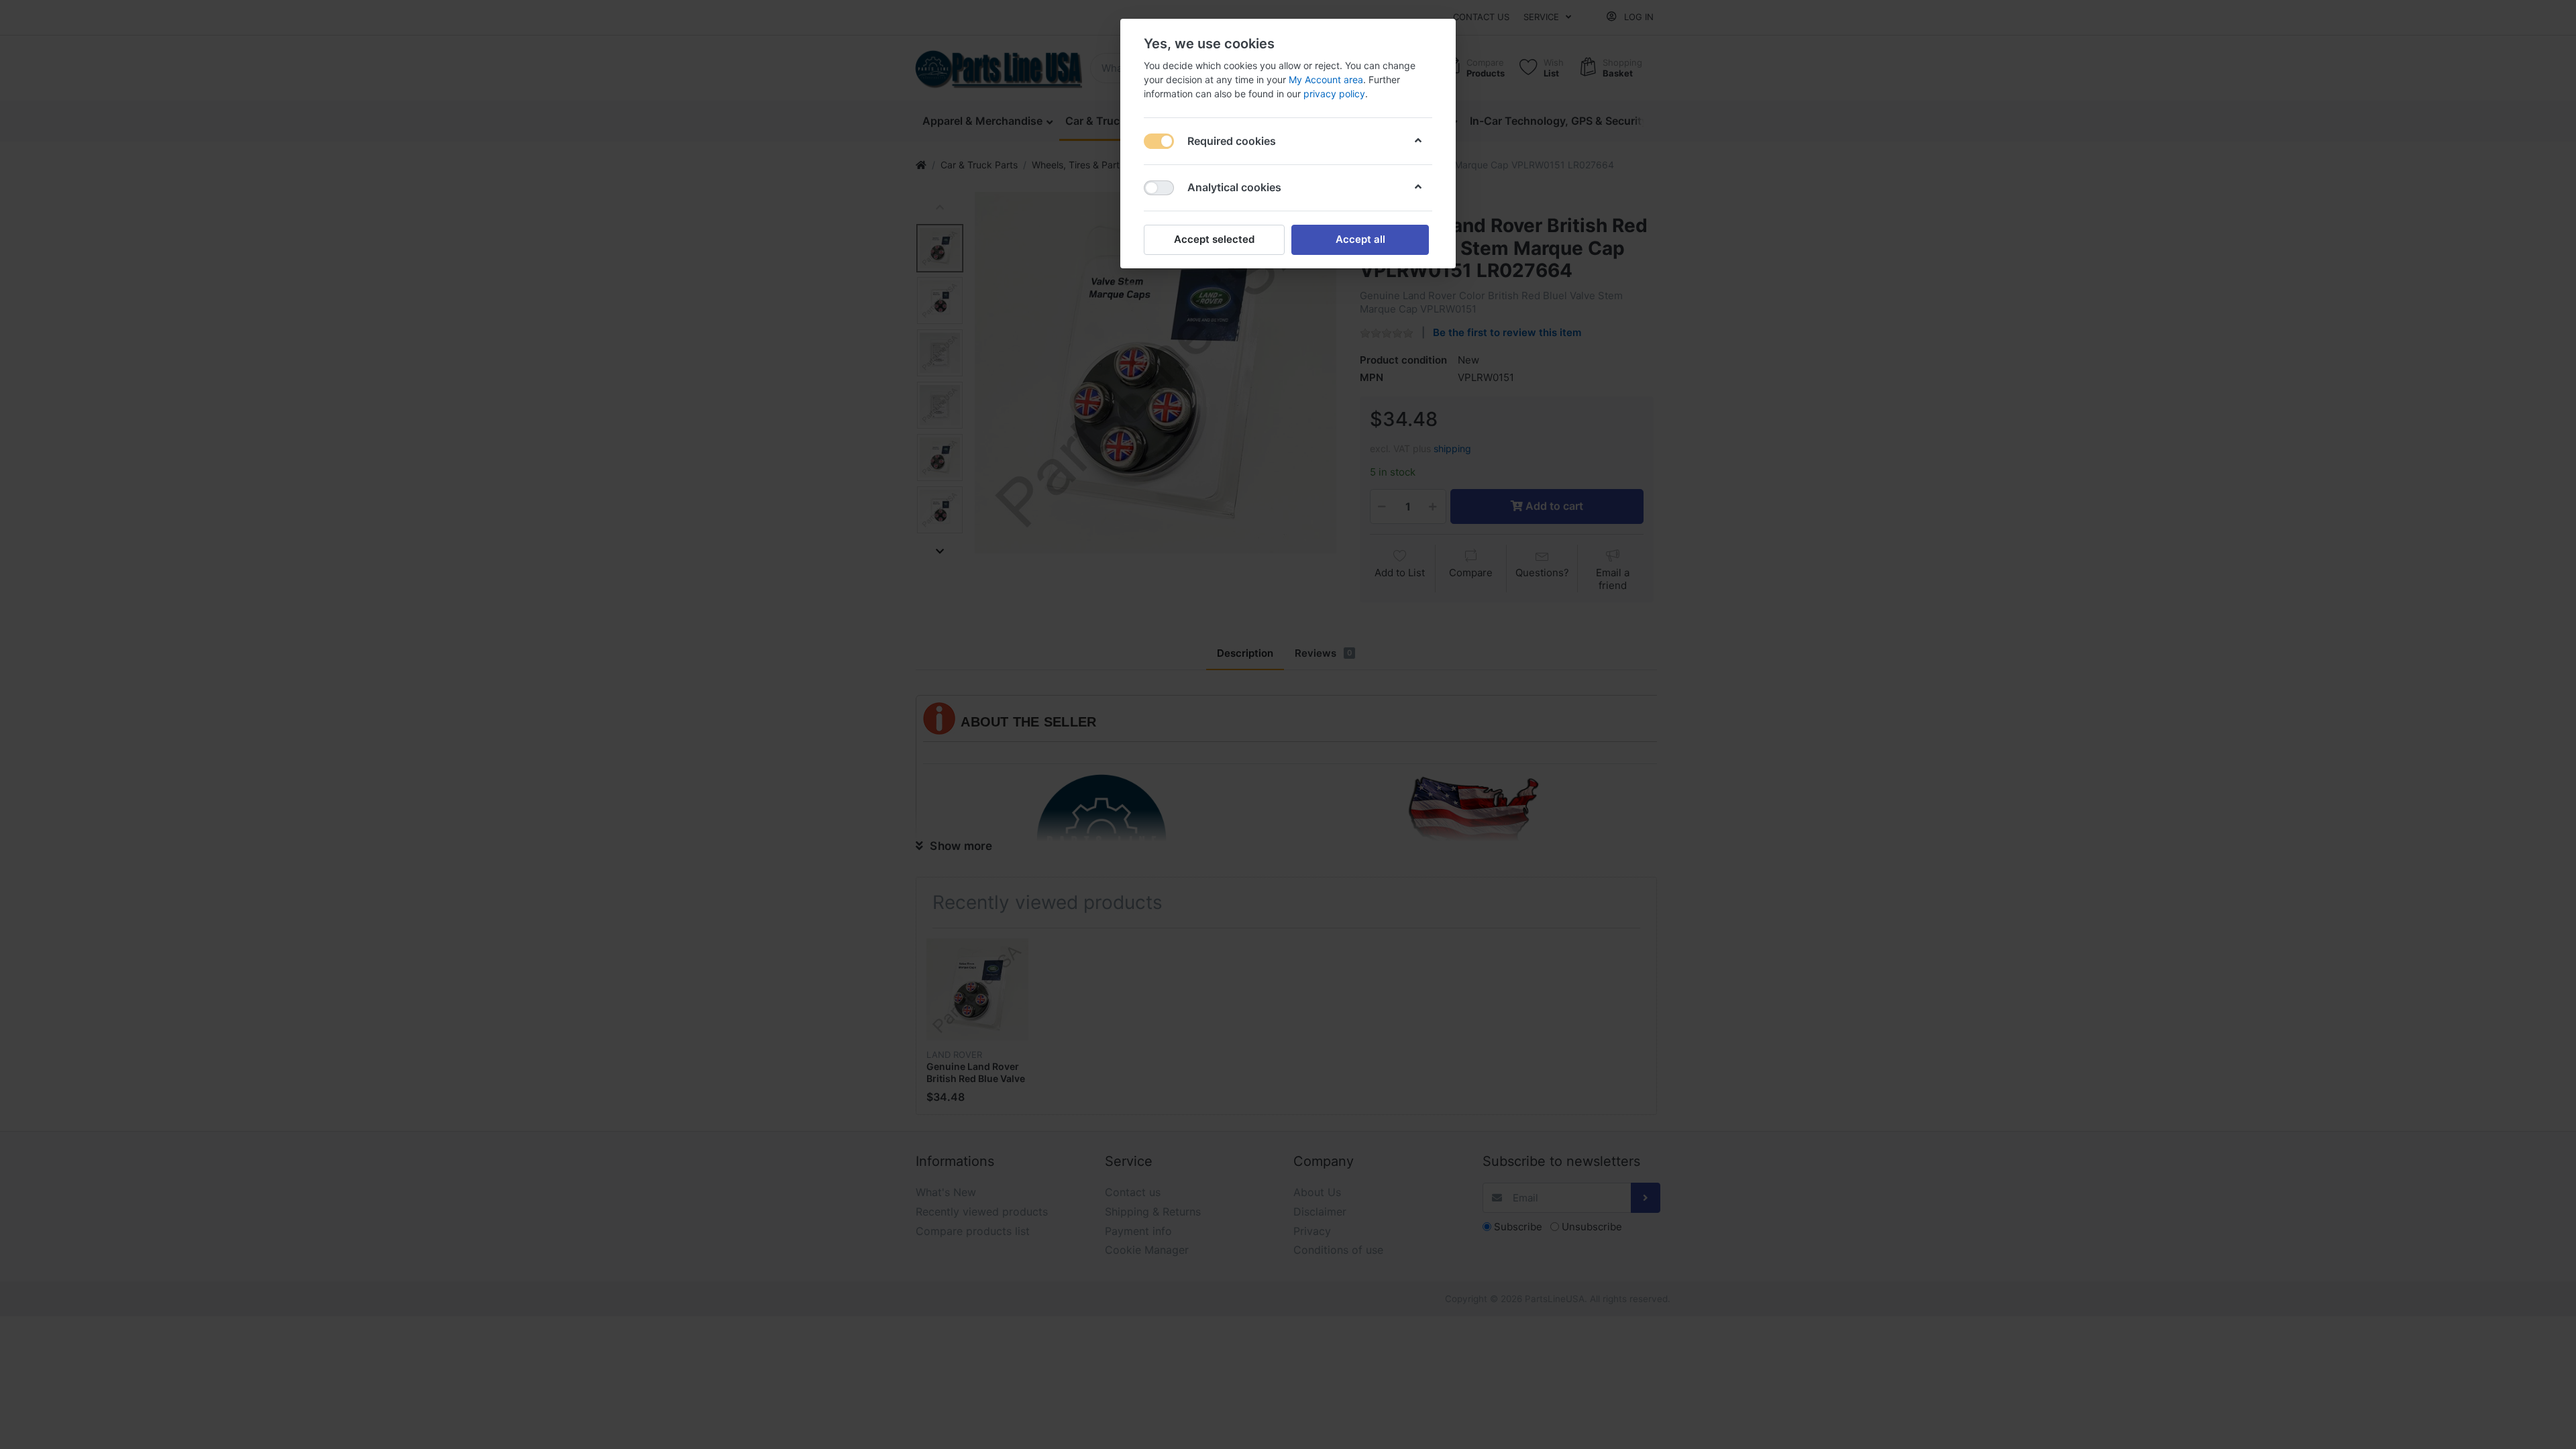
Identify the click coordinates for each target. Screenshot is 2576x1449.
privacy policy (1334, 94)
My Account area (1326, 79)
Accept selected (1214, 239)
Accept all (1360, 239)
